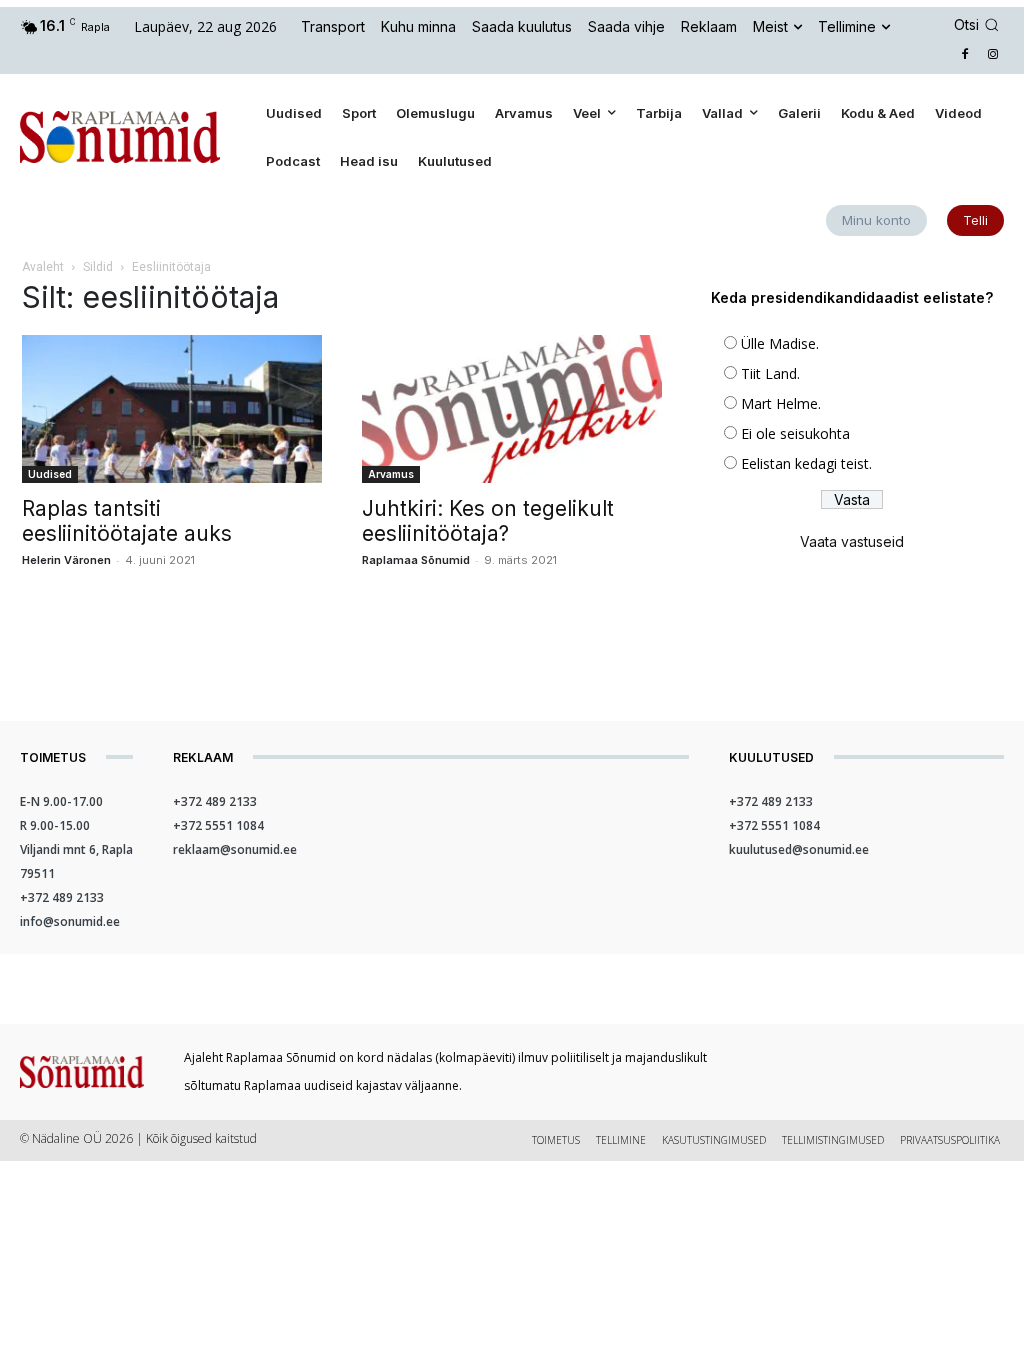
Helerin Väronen (66, 560)
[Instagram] (992, 55)
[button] (979, 25)
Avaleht (43, 267)
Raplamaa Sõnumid (416, 560)
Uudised (50, 474)
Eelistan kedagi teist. (806, 463)
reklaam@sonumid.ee (235, 849)
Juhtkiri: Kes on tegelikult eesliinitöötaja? (488, 521)
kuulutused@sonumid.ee (799, 849)
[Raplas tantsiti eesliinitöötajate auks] (172, 409)
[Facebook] (964, 55)
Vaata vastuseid (852, 541)
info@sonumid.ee (70, 921)
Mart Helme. (781, 403)
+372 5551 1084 (218, 825)
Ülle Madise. (780, 343)
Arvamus (391, 474)
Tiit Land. (770, 373)
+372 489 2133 (62, 897)
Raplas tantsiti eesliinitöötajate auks (127, 521)
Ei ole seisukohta (795, 433)
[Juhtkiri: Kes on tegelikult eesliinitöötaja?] (512, 409)
